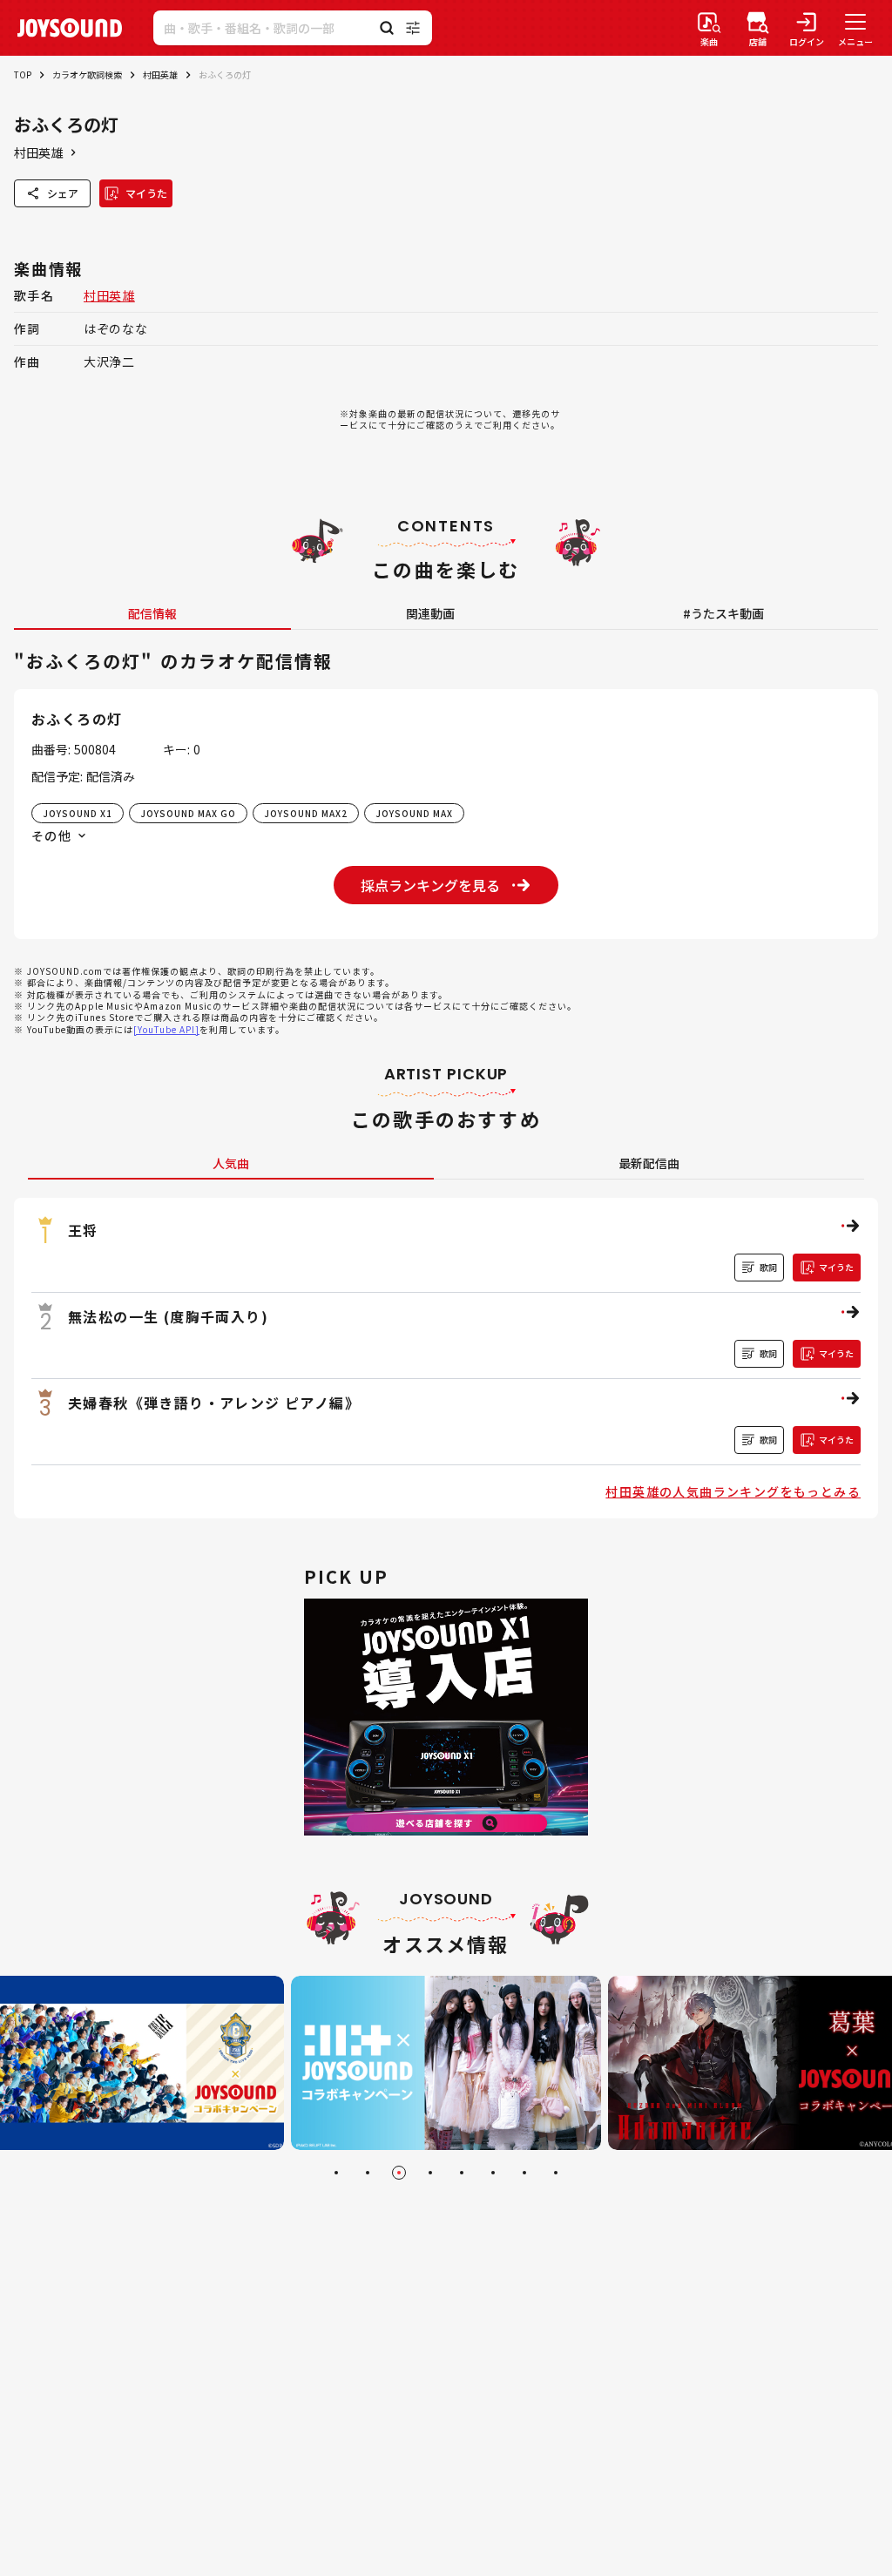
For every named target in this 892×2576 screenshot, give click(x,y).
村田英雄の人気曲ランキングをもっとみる (733, 1491)
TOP (23, 74)
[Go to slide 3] (399, 2173)
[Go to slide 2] (368, 2173)
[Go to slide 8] (556, 2173)
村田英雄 (160, 74)
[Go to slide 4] (430, 2173)
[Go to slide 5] (462, 2173)
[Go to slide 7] (524, 2173)
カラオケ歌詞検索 (87, 74)
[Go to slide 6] (493, 2173)
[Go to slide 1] (336, 2173)
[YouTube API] (166, 1029)
